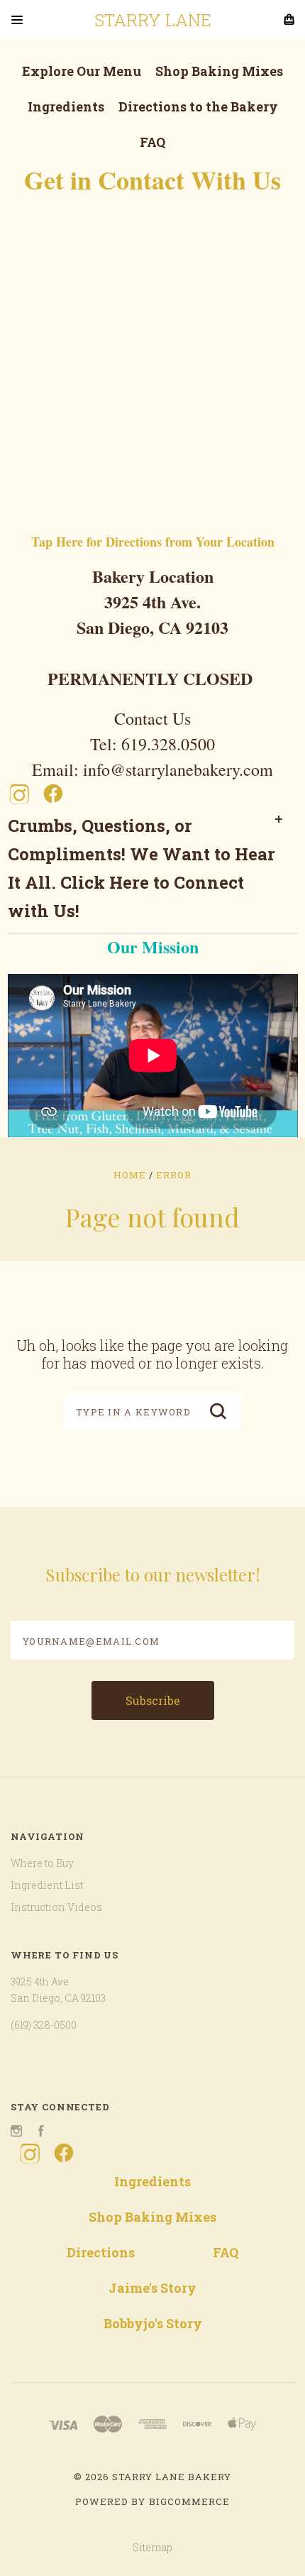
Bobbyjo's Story (153, 2323)
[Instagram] (19, 794)
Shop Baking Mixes (219, 71)
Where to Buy (42, 1863)
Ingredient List (47, 1885)
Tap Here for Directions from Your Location (153, 542)
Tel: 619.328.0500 (152, 744)
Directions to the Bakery (198, 106)
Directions (101, 2252)
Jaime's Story (152, 2288)
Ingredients (66, 106)
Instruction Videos (56, 1907)
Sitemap (152, 2547)
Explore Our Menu (82, 71)
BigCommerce (189, 2501)
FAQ (152, 142)
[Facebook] (53, 794)
